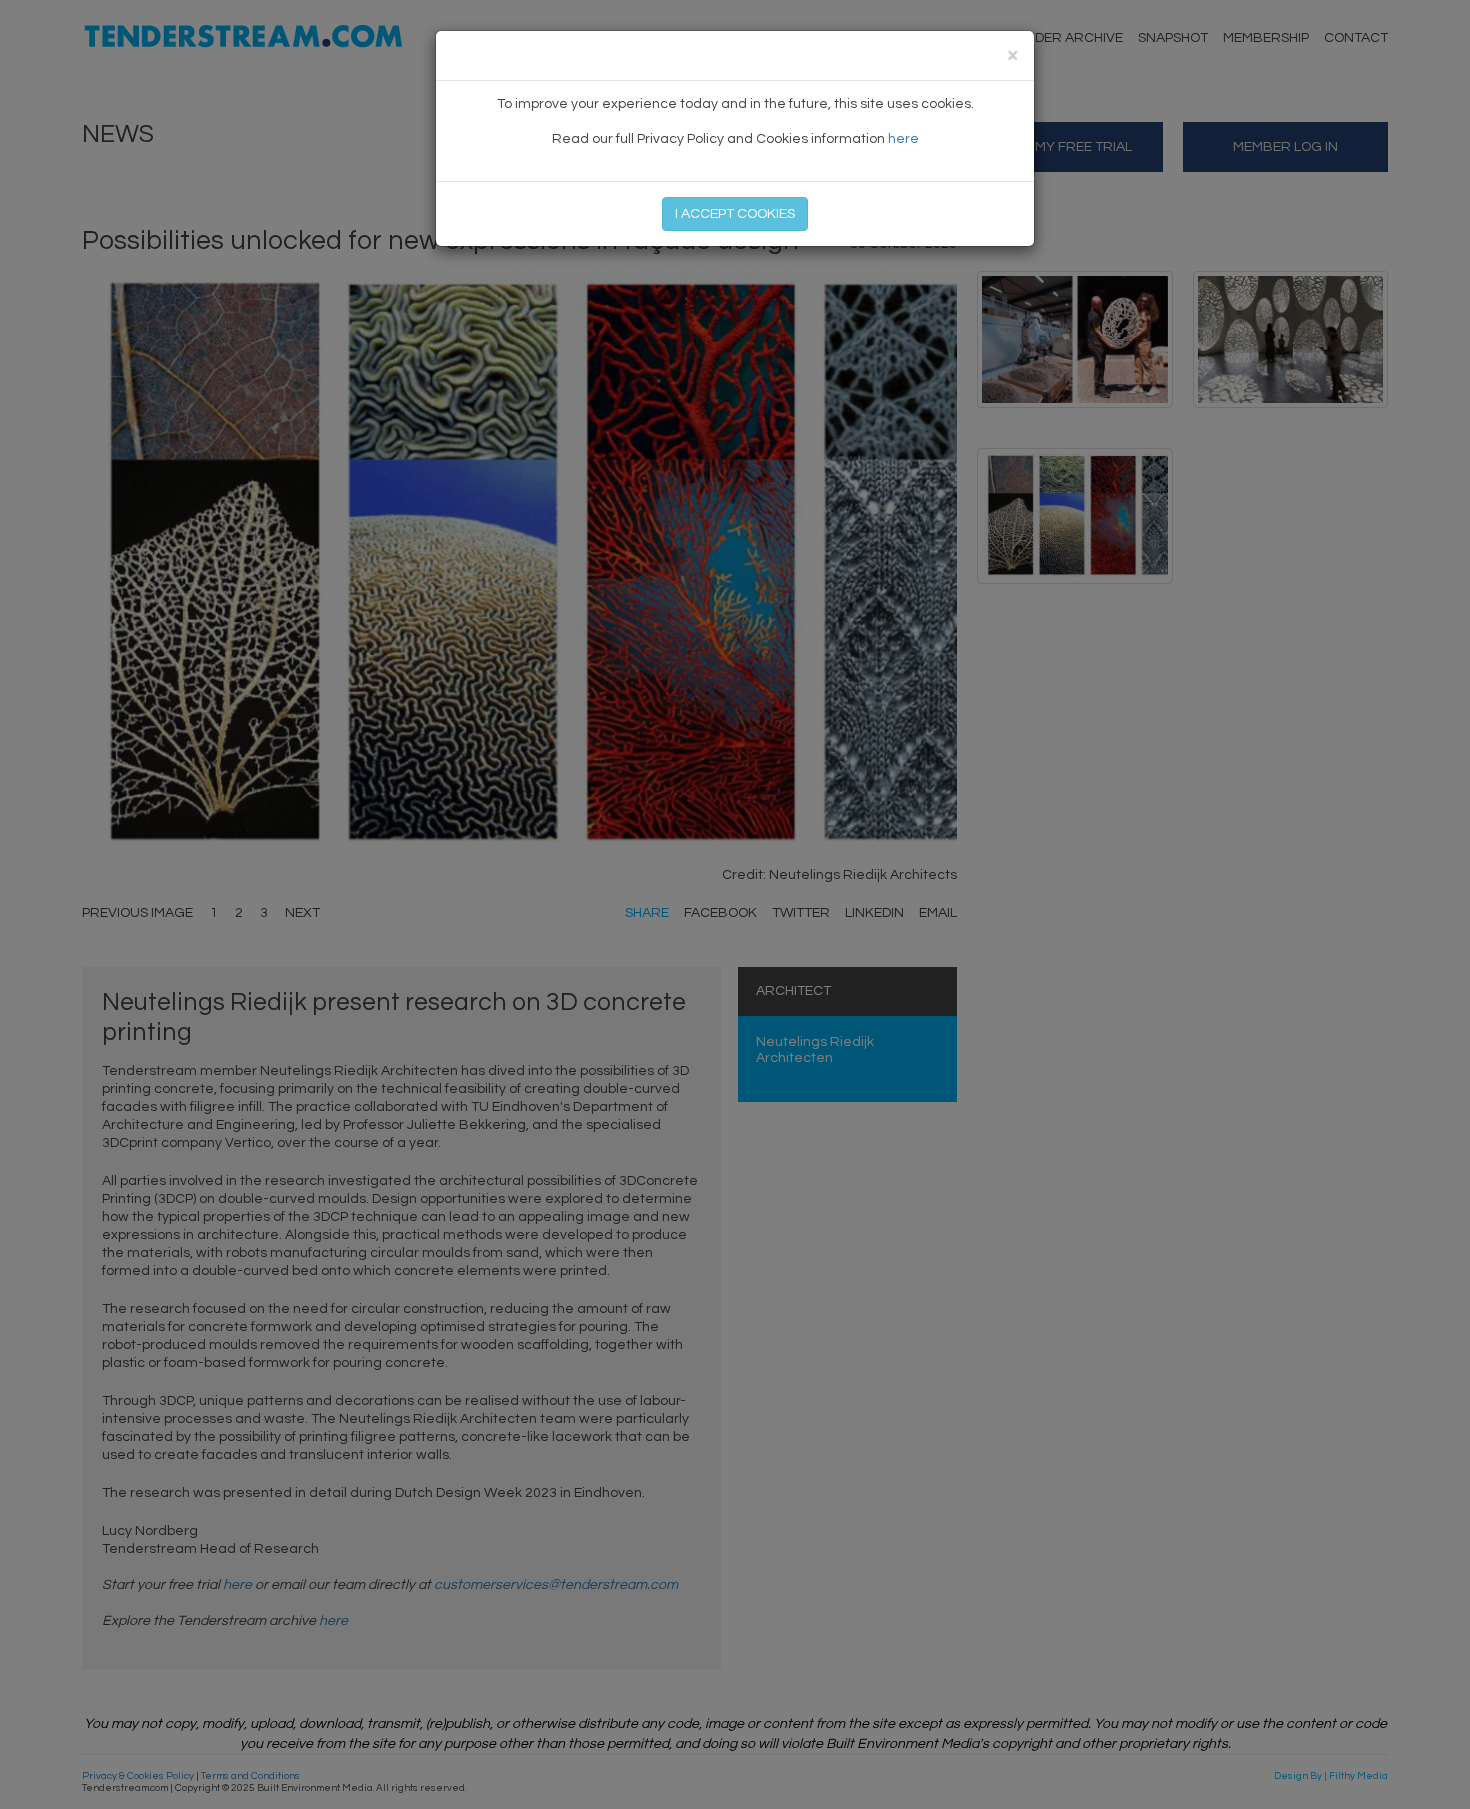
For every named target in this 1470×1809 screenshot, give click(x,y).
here (903, 139)
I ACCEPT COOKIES (735, 214)
